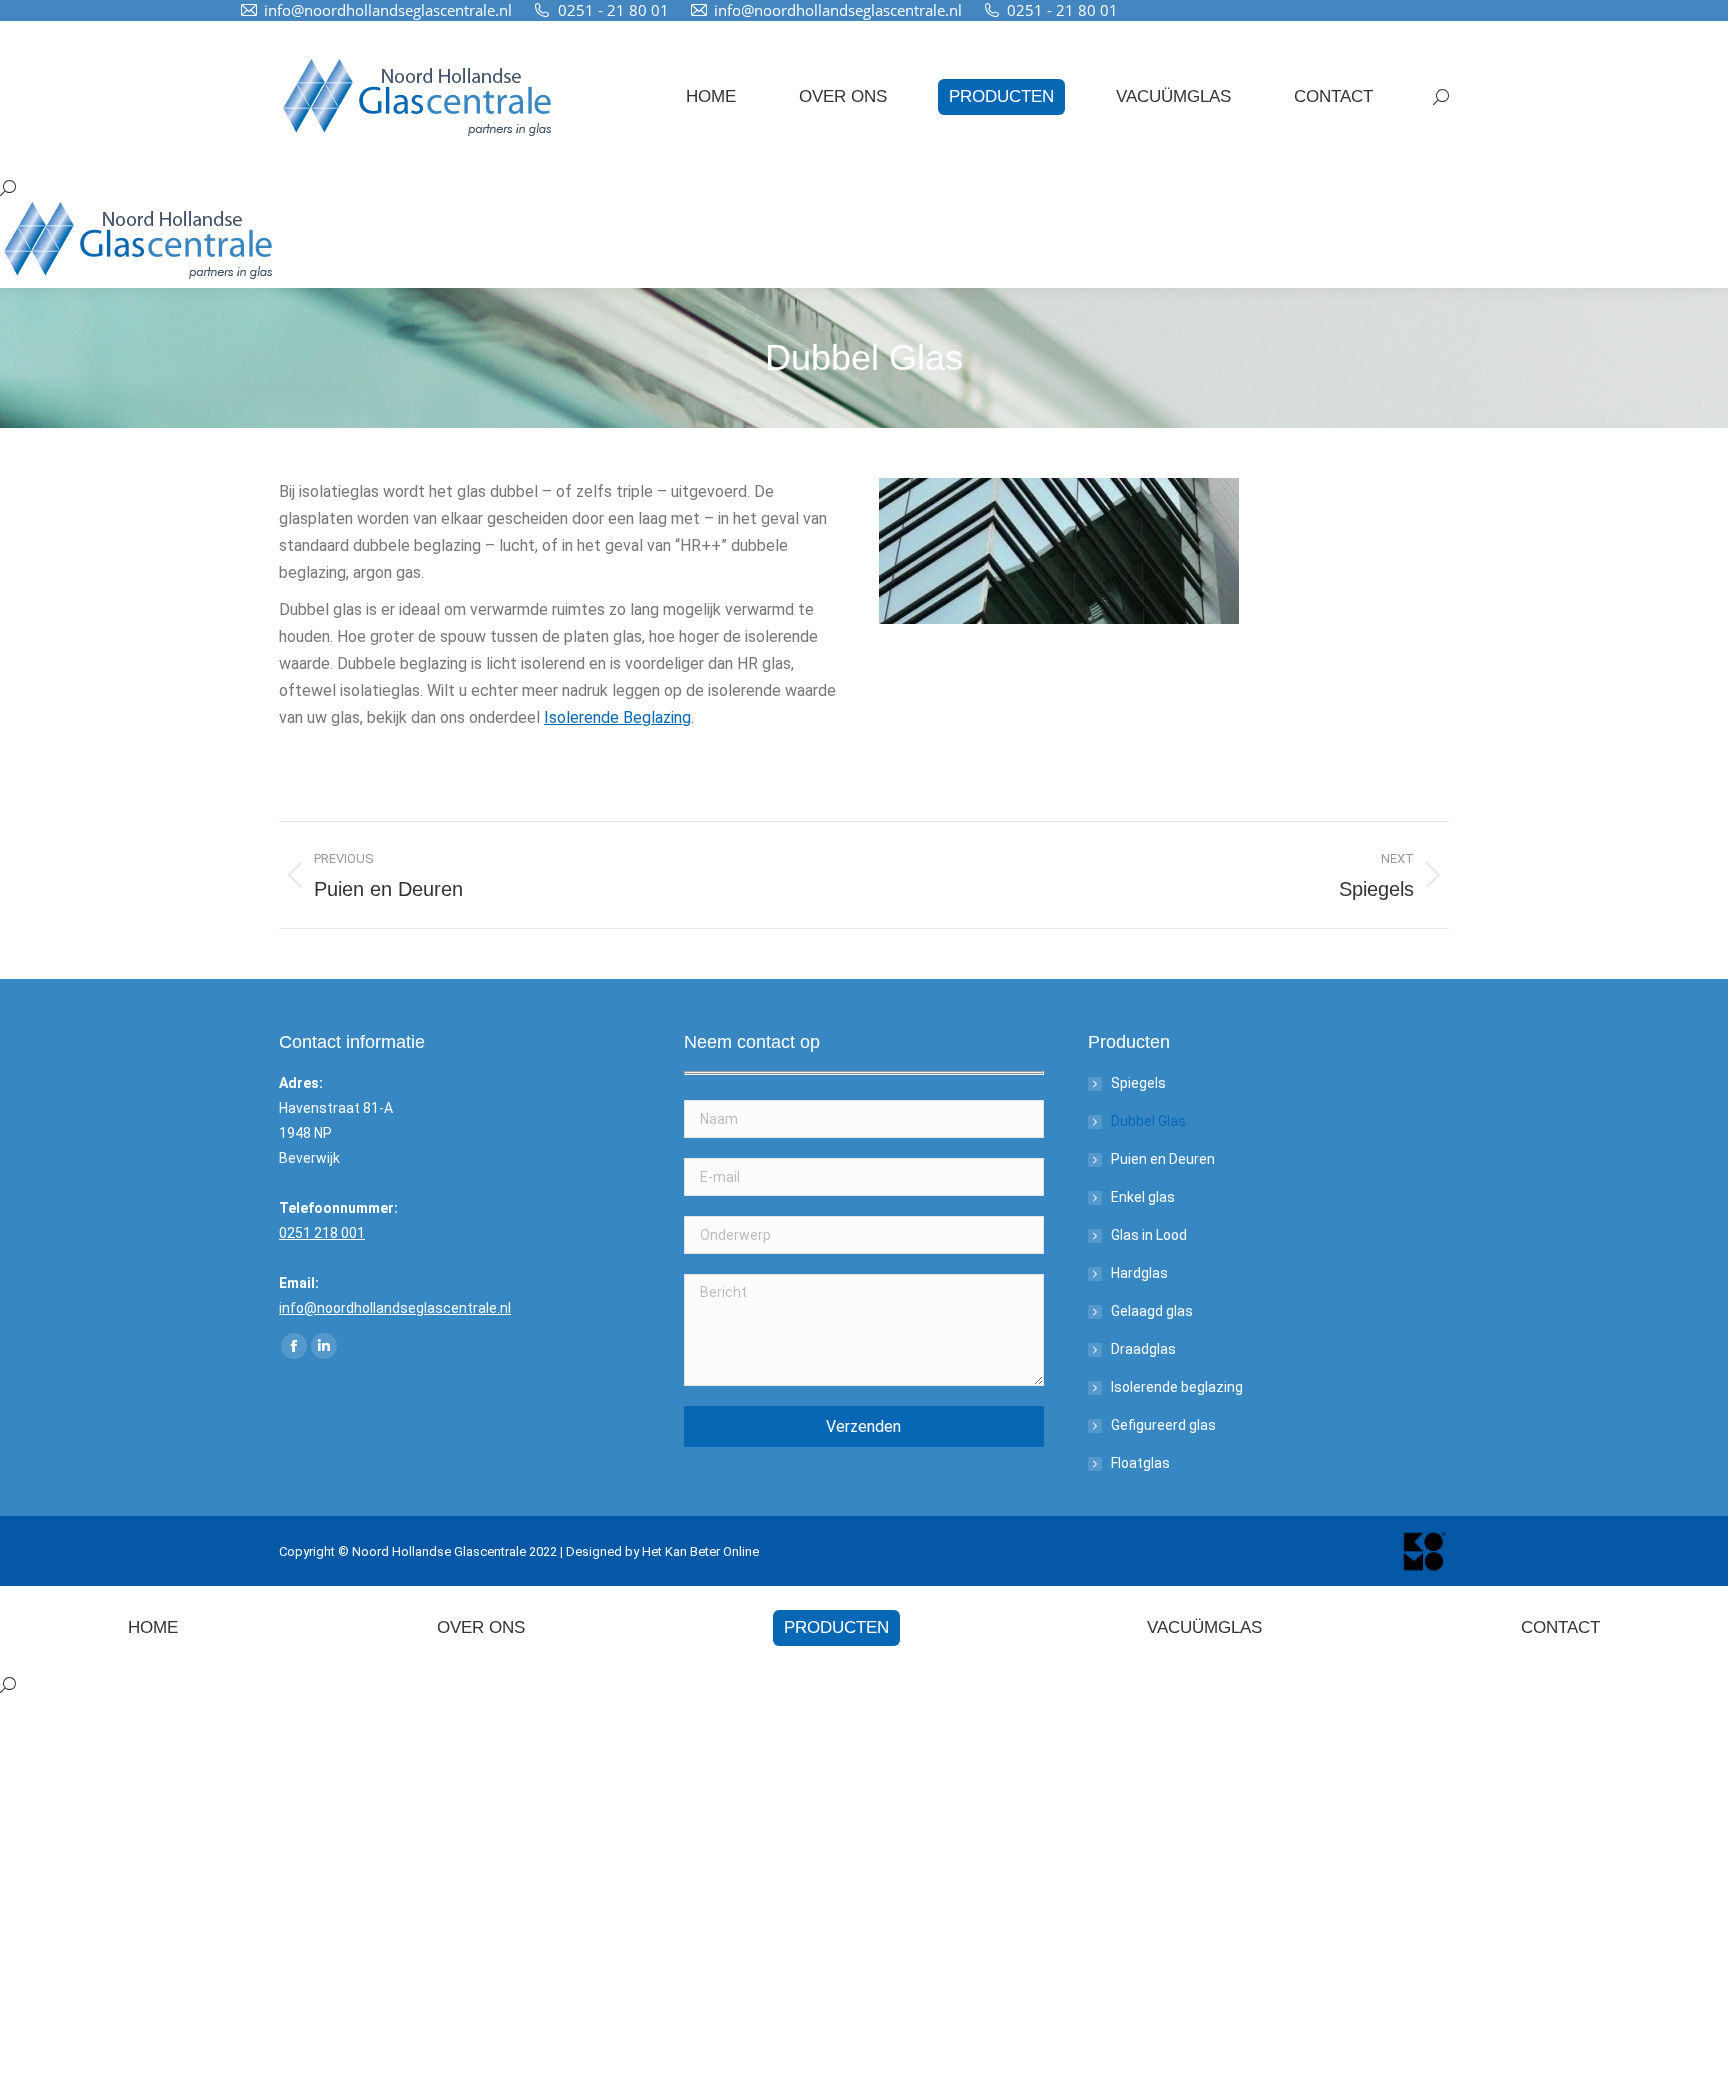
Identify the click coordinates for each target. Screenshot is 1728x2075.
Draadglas (1143, 1349)
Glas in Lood (1149, 1235)
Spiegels (1138, 1083)
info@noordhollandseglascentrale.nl (388, 10)
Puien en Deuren (1163, 1159)
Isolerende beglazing (1177, 1387)
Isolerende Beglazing (617, 717)
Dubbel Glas (1148, 1121)
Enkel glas (1143, 1197)
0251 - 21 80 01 (613, 10)
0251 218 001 (322, 1233)
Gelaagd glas (1152, 1311)
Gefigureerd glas (1163, 1425)
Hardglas (1139, 1273)
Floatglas (1140, 1463)
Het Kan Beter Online (700, 1551)
